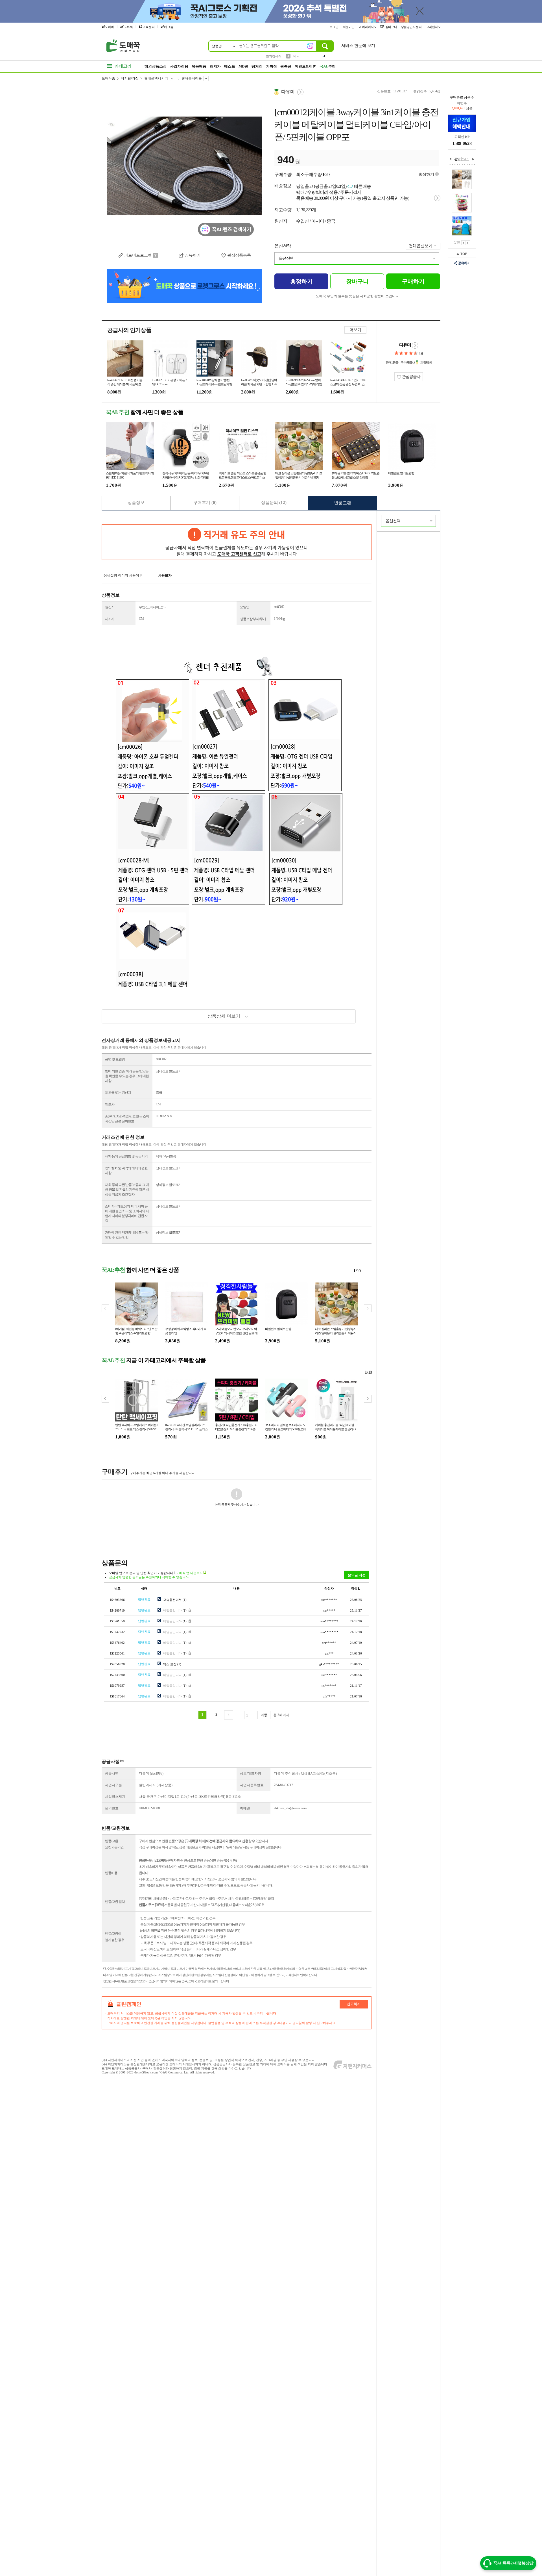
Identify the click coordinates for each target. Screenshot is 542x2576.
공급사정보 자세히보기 (415, 345)
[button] (368, 1308)
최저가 (215, 66)
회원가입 (349, 27)
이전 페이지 (463, 243)
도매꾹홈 (108, 78)
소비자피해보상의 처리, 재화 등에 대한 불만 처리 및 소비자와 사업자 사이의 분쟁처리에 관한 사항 (127, 1213)
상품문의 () (274, 503)
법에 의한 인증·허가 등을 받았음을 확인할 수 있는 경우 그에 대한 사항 (127, 1076)
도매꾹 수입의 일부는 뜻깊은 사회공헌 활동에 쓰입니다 (357, 296)
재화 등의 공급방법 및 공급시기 (126, 1156)
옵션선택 (283, 246)
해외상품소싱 (156, 66)
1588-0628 (462, 143)
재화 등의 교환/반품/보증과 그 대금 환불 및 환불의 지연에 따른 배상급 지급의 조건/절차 (127, 1190)
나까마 (128, 27)
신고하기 (354, 2004)
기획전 (271, 66)
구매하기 (413, 281)
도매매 (110, 27)
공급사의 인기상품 (129, 330)
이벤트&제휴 (305, 66)
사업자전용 (179, 66)
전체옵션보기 (421, 246)
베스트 (230, 66)
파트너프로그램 (138, 255)
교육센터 (148, 27)
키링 (296, 57)
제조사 (110, 619)
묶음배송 (199, 66)
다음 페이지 (468, 243)
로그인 (334, 27)
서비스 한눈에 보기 (358, 46)
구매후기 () (205, 503)
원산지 (110, 607)
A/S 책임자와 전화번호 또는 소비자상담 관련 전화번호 (127, 1119)
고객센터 (432, 27)
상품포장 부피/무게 (253, 619)
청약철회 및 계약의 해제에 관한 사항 (126, 1170)
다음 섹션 (473, 159)
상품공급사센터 (412, 27)
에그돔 (169, 27)
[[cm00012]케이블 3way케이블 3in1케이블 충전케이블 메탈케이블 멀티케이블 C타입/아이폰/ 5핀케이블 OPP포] (185, 167)
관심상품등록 (239, 255)
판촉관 (286, 66)
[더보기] (465, 159)
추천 (328, 66)
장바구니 (391, 27)
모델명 (245, 607)
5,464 (433, 91)
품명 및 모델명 (115, 1059)
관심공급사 (411, 377)
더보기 (355, 330)
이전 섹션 (451, 159)
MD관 (243, 66)
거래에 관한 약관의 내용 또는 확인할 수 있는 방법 (127, 1235)
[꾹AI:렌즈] (310, 46)
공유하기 (464, 263)
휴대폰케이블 (192, 78)
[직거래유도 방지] (237, 542)
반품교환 (343, 503)
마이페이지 (367, 27)
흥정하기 (426, 174)
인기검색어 (274, 56)
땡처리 (257, 66)
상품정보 (136, 503)
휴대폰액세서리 (156, 78)
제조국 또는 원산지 (118, 1093)
